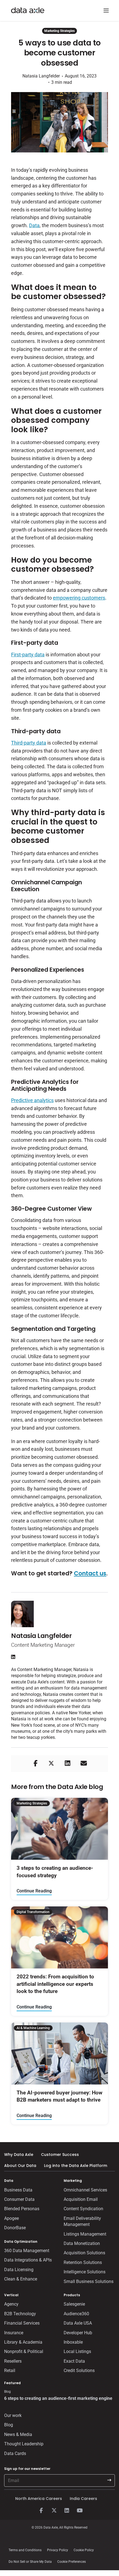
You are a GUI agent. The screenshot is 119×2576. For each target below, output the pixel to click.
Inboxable (73, 2342)
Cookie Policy (84, 2550)
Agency (11, 2304)
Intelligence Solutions (85, 2272)
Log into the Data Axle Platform (76, 2166)
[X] (54, 2511)
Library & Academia (23, 2342)
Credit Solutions (79, 2370)
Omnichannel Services (85, 2190)
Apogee (11, 2218)
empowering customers (79, 598)
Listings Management (85, 2234)
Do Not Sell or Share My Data (30, 2562)
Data (34, 225)
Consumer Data (19, 2199)
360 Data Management (27, 2251)
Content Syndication (83, 2209)
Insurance (14, 2333)
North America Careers (39, 2499)
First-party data (28, 655)
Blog (9, 2425)
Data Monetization (82, 2243)
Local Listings (77, 2351)
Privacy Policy (58, 2550)
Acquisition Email (81, 2199)
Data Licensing (19, 2270)
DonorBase (15, 2228)
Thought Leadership (24, 2444)
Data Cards (15, 2453)
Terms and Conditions (25, 2550)
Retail (10, 2370)
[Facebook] (41, 2511)
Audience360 (76, 2314)
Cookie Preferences (72, 2562)
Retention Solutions (83, 2262)
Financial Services (22, 2323)
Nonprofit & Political (24, 2351)
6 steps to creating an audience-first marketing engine (58, 2398)
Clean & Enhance (21, 2279)
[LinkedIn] (67, 2511)
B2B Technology (20, 2314)
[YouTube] (79, 2511)
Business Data (18, 2190)
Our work (13, 2415)
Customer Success (60, 2155)
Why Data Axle (19, 2155)
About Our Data (20, 2166)
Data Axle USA (78, 2323)
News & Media (18, 2434)
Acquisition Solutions (84, 2253)
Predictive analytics (32, 1100)
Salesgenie (74, 2304)
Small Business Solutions (89, 2281)
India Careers (83, 2499)
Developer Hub (78, 2333)
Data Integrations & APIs (28, 2260)
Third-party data (29, 743)
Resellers (13, 2361)
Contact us (90, 1573)
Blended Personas (22, 2209)
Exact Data (74, 2361)
